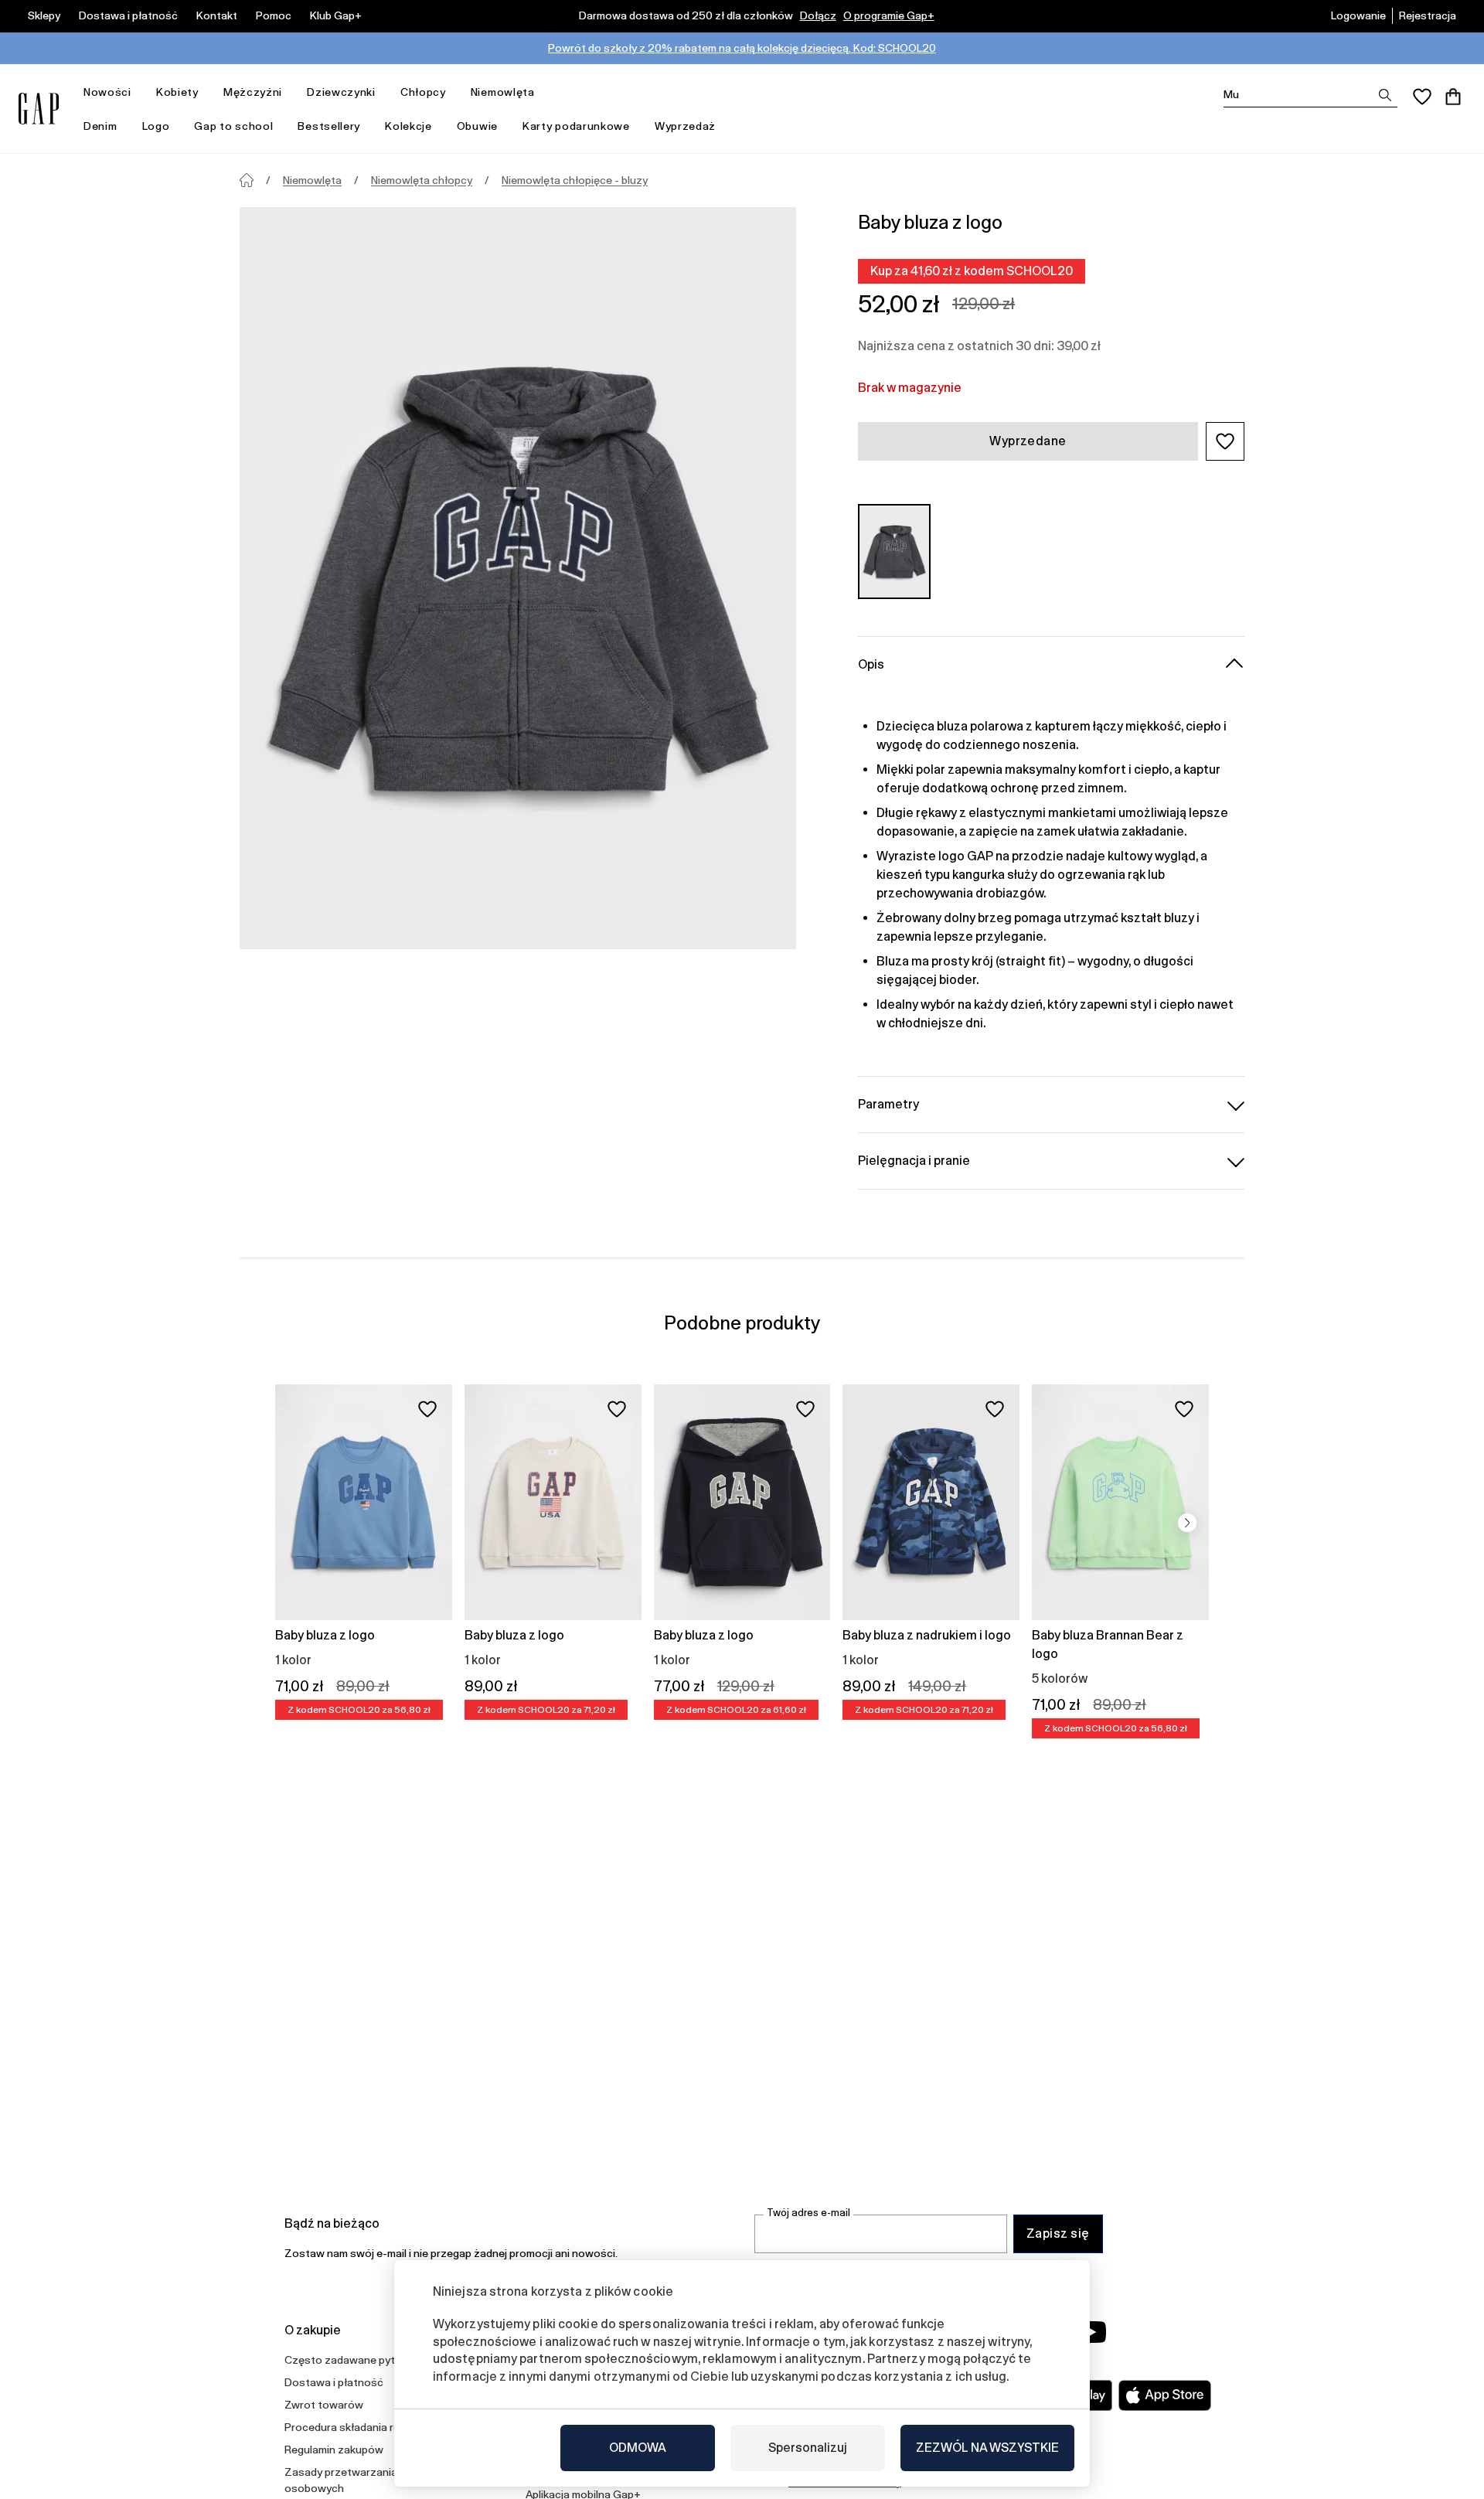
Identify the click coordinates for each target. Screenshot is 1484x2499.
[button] (1225, 441)
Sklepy (44, 15)
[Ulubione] (1422, 97)
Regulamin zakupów (334, 2450)
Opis (871, 664)
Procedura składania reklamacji (362, 2427)
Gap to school (233, 126)
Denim (100, 126)
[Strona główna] (247, 180)
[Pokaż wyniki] (1385, 95)
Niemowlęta (503, 92)
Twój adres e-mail (808, 2213)
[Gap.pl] (39, 109)
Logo (156, 126)
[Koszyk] (1453, 97)
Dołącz (818, 15)
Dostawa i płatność (128, 15)
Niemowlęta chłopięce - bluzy (575, 180)
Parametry (888, 1104)
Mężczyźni (253, 92)
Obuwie (477, 126)
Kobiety (177, 92)
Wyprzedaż (685, 126)
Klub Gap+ (336, 15)
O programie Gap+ (889, 15)
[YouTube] (1091, 2332)
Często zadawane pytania (350, 2360)
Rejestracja (1428, 15)
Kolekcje (408, 126)
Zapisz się (1058, 2233)
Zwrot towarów (324, 2405)
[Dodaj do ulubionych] (427, 1409)
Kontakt (217, 15)
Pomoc (274, 15)
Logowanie (1358, 15)
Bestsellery (329, 126)
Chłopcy (423, 92)
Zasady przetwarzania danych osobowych (360, 2480)
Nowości (107, 92)
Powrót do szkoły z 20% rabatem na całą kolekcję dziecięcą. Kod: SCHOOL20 (742, 48)
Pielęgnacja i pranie (914, 1161)
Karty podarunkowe (576, 126)
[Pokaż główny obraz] (518, 578)
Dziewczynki (341, 92)
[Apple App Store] (1165, 2395)
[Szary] (894, 552)
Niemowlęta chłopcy (422, 180)
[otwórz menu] (139, 92)
